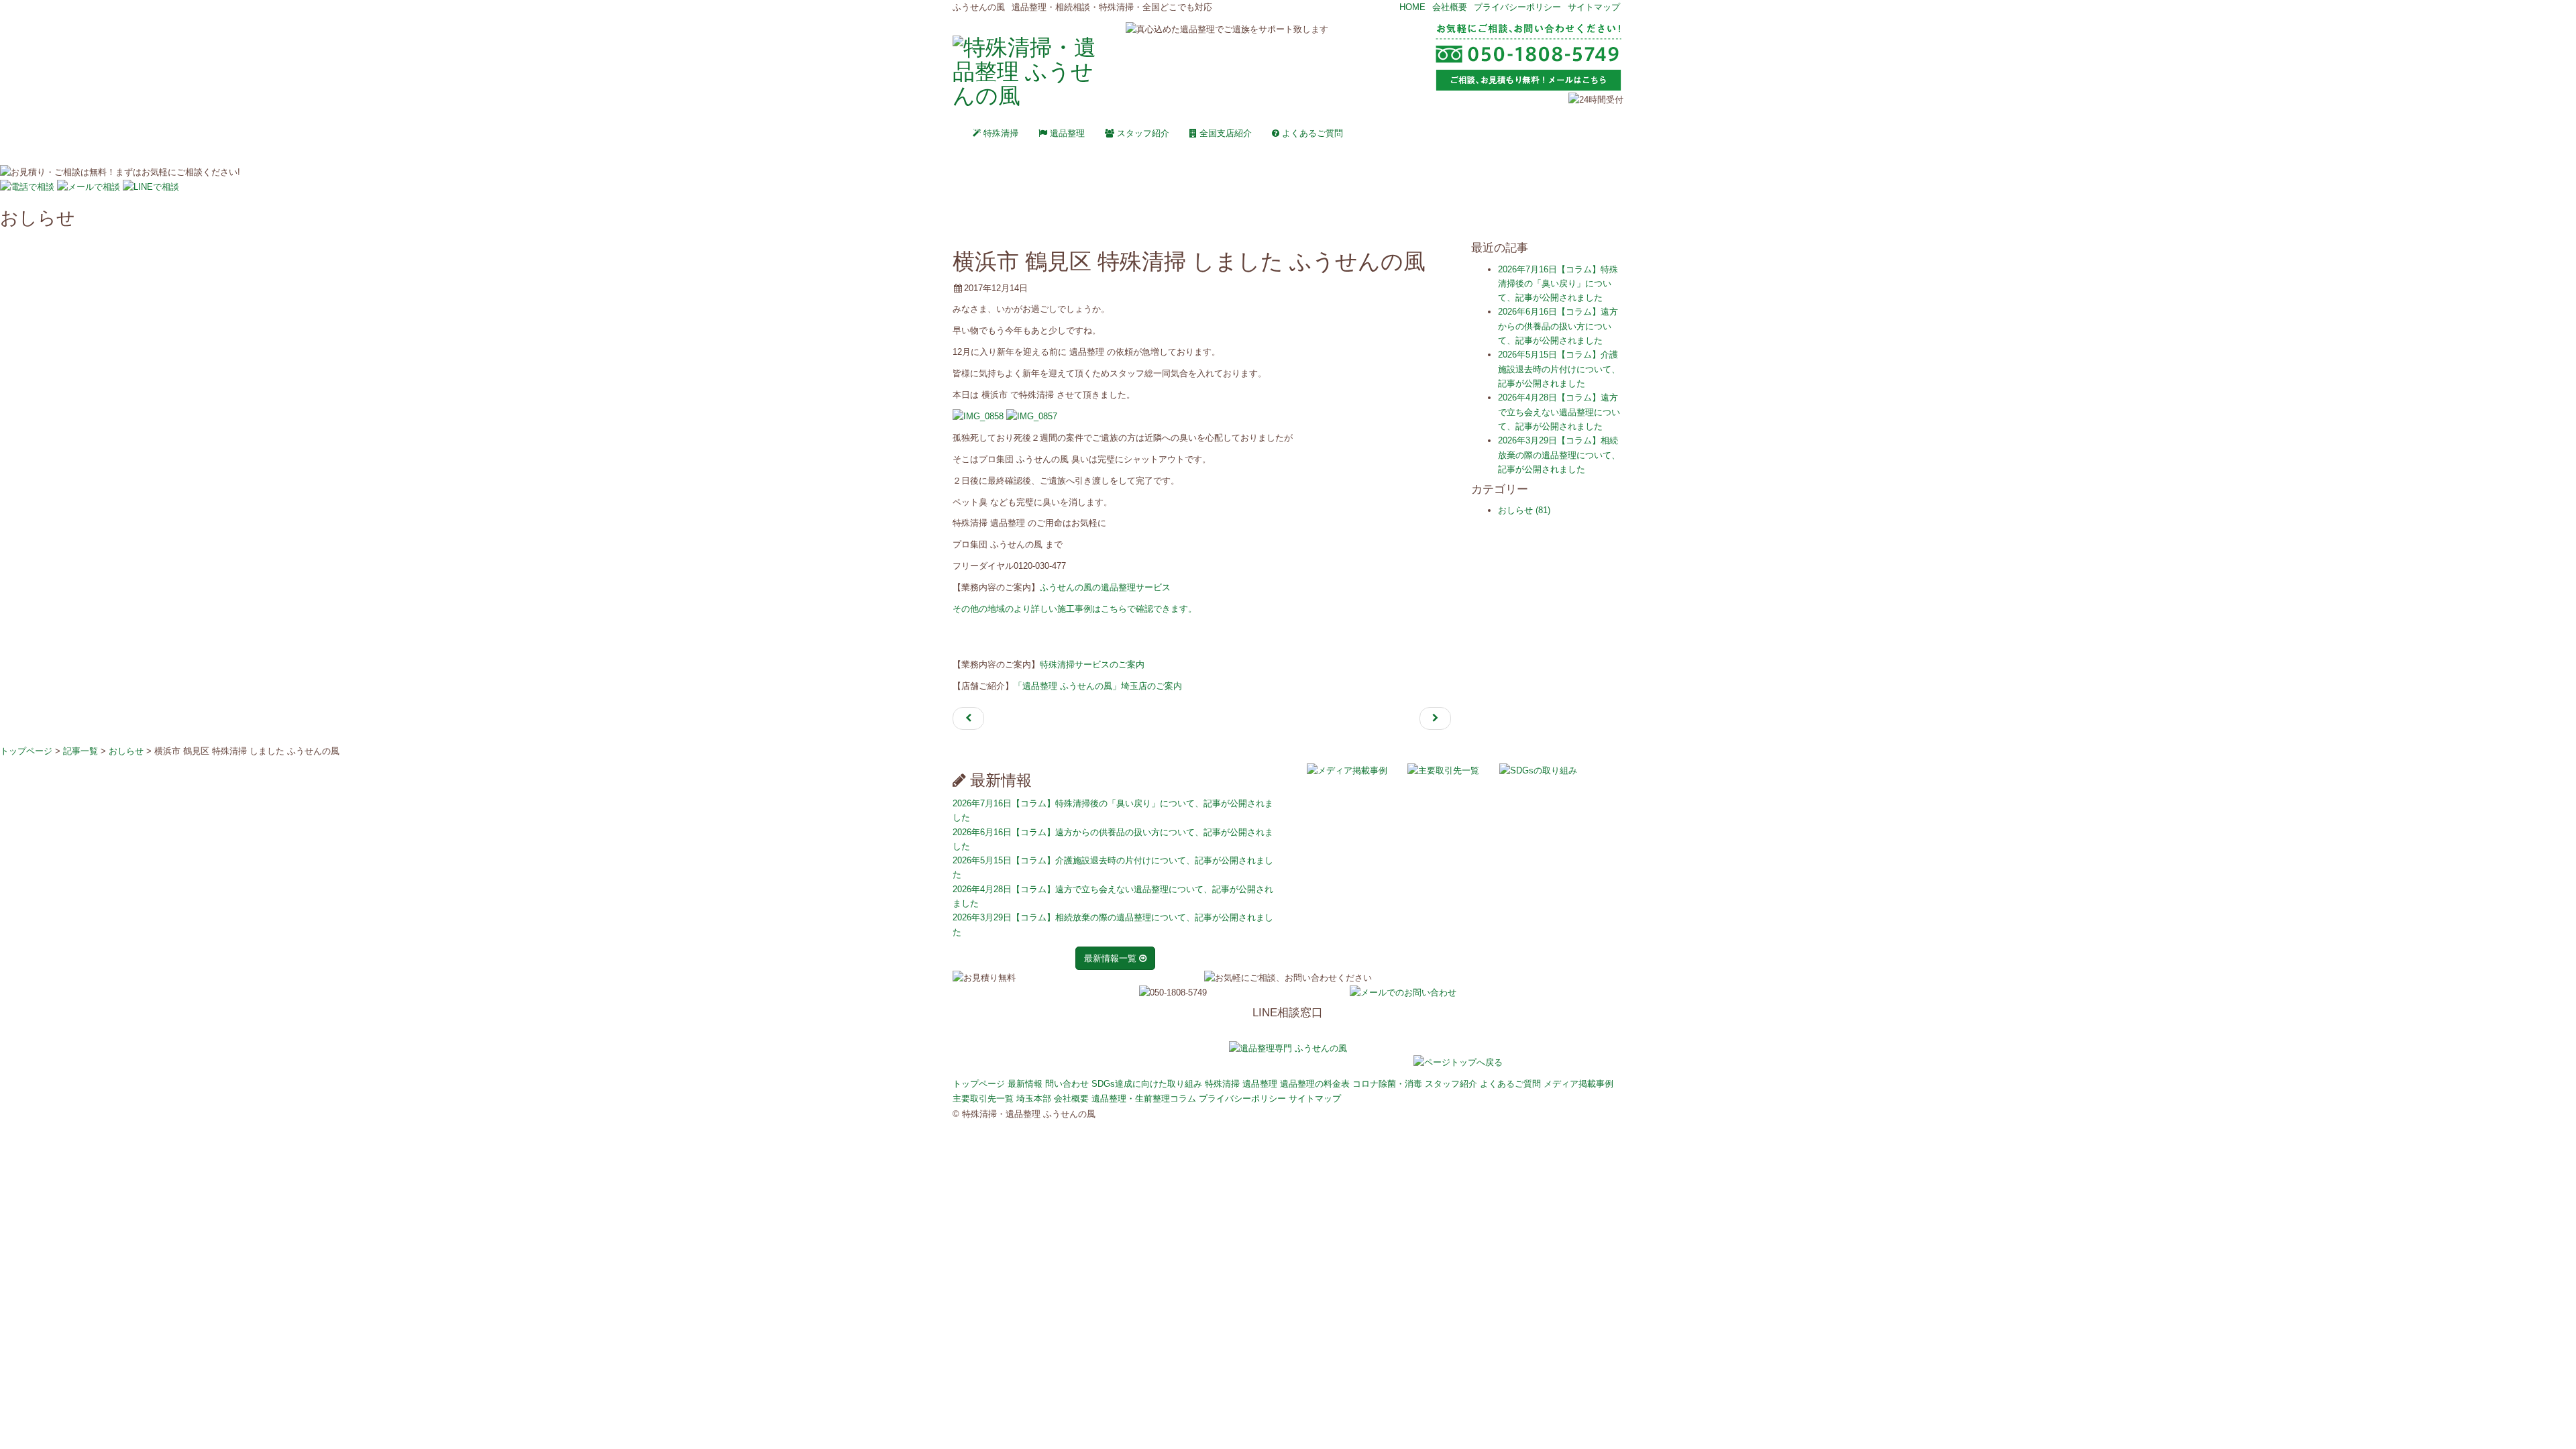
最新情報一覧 (1112, 958)
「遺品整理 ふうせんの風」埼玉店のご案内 (1098, 686)
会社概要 (1450, 7)
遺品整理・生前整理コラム (1144, 1098)
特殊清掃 (1000, 133)
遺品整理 (1066, 133)
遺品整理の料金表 (1315, 1084)
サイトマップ (1594, 7)
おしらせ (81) (1524, 510)
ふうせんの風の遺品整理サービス (1105, 587)
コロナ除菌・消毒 (1387, 1084)
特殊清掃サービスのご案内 (1092, 664)
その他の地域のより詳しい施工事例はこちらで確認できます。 (1075, 609)
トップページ (979, 1084)
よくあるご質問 (1311, 133)
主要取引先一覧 (983, 1098)
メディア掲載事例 (1578, 1084)
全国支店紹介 (1224, 133)
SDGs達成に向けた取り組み (1147, 1084)
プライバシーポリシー (1517, 7)
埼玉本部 (1034, 1098)
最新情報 (1025, 1084)
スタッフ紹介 (1142, 133)
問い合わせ (1067, 1084)
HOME (1412, 7)
